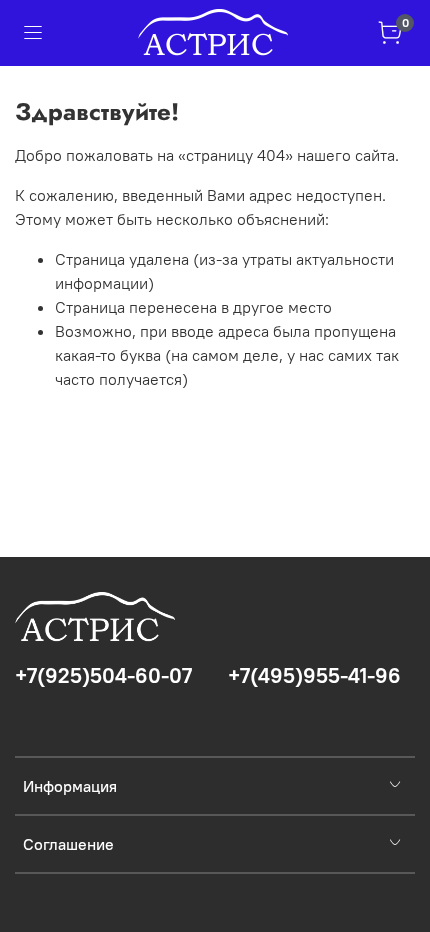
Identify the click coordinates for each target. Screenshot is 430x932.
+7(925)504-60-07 (103, 675)
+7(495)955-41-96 (314, 675)
